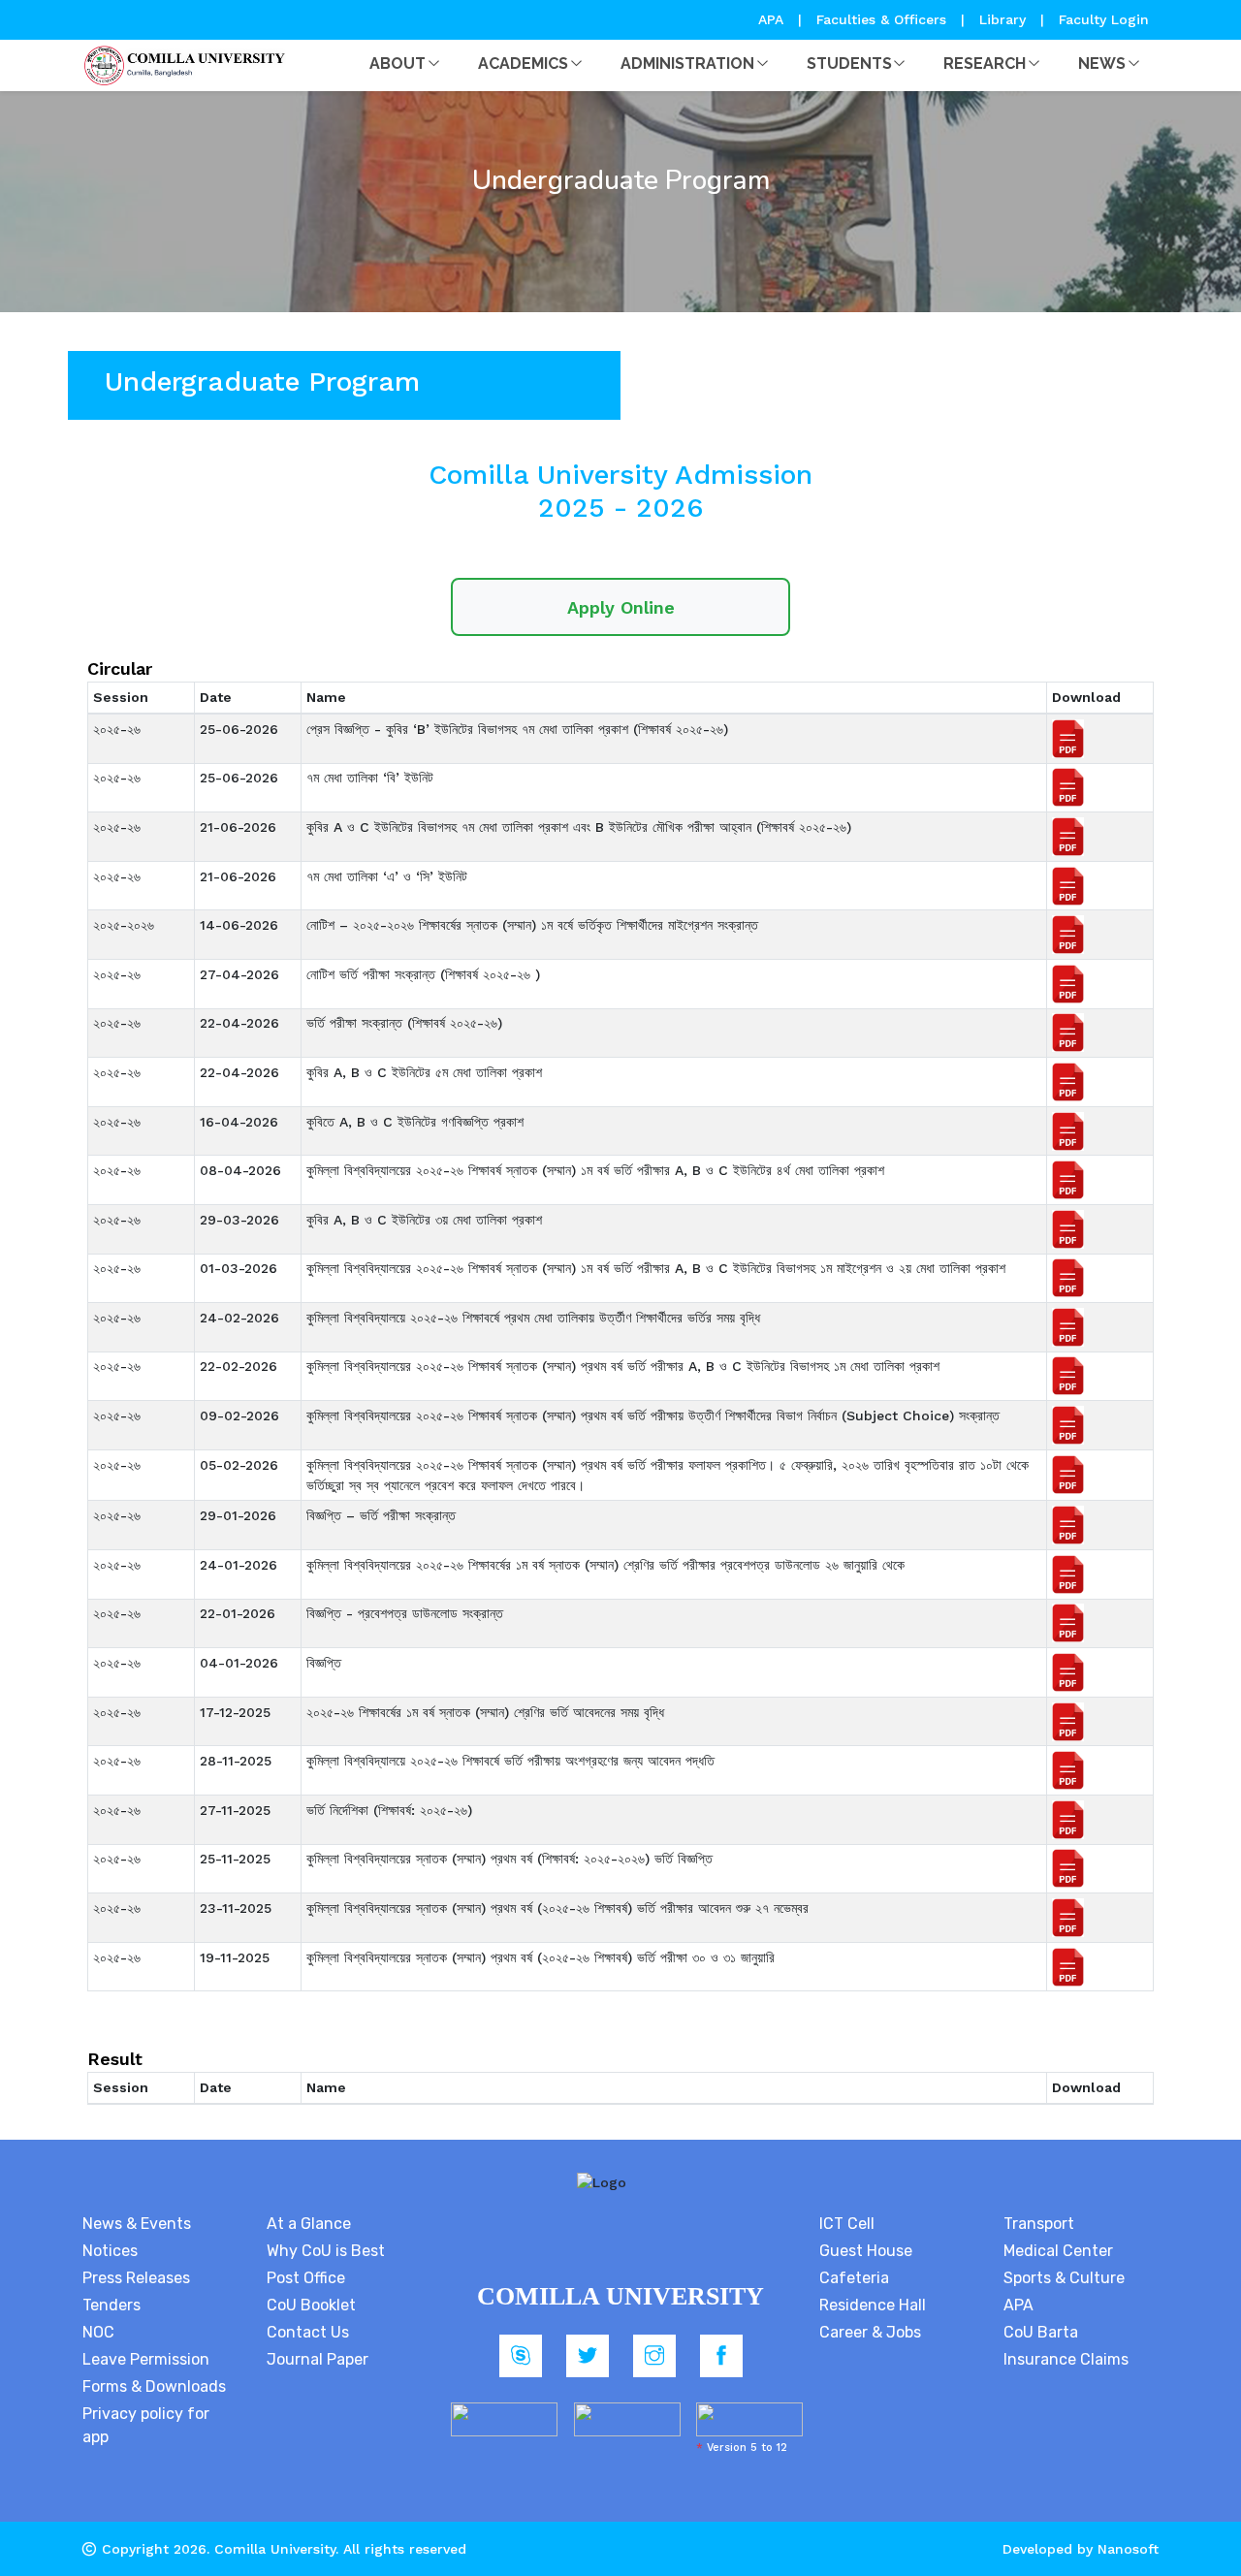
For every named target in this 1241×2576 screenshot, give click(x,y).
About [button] (398, 64)
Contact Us (308, 2332)
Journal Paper (318, 2359)
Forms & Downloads (154, 2386)
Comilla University (275, 2549)
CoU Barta (1041, 2332)
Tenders (111, 2305)
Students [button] (849, 64)
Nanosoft (1128, 2549)
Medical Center (1058, 2251)
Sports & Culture (1064, 2278)
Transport (1039, 2224)
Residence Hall (873, 2305)
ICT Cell (847, 2224)
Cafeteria (854, 2278)
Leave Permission (146, 2359)
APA (773, 19)
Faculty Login (1104, 19)
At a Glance (309, 2224)
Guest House (866, 2251)
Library (1005, 19)
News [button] (1102, 64)
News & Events (137, 2224)
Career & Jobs (870, 2332)
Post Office (306, 2278)
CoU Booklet (311, 2305)
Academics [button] (523, 64)
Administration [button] (687, 64)
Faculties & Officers (881, 19)
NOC (98, 2332)
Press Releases (136, 2278)
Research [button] (985, 64)
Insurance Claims (1066, 2359)
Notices (110, 2251)
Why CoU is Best (326, 2251)
